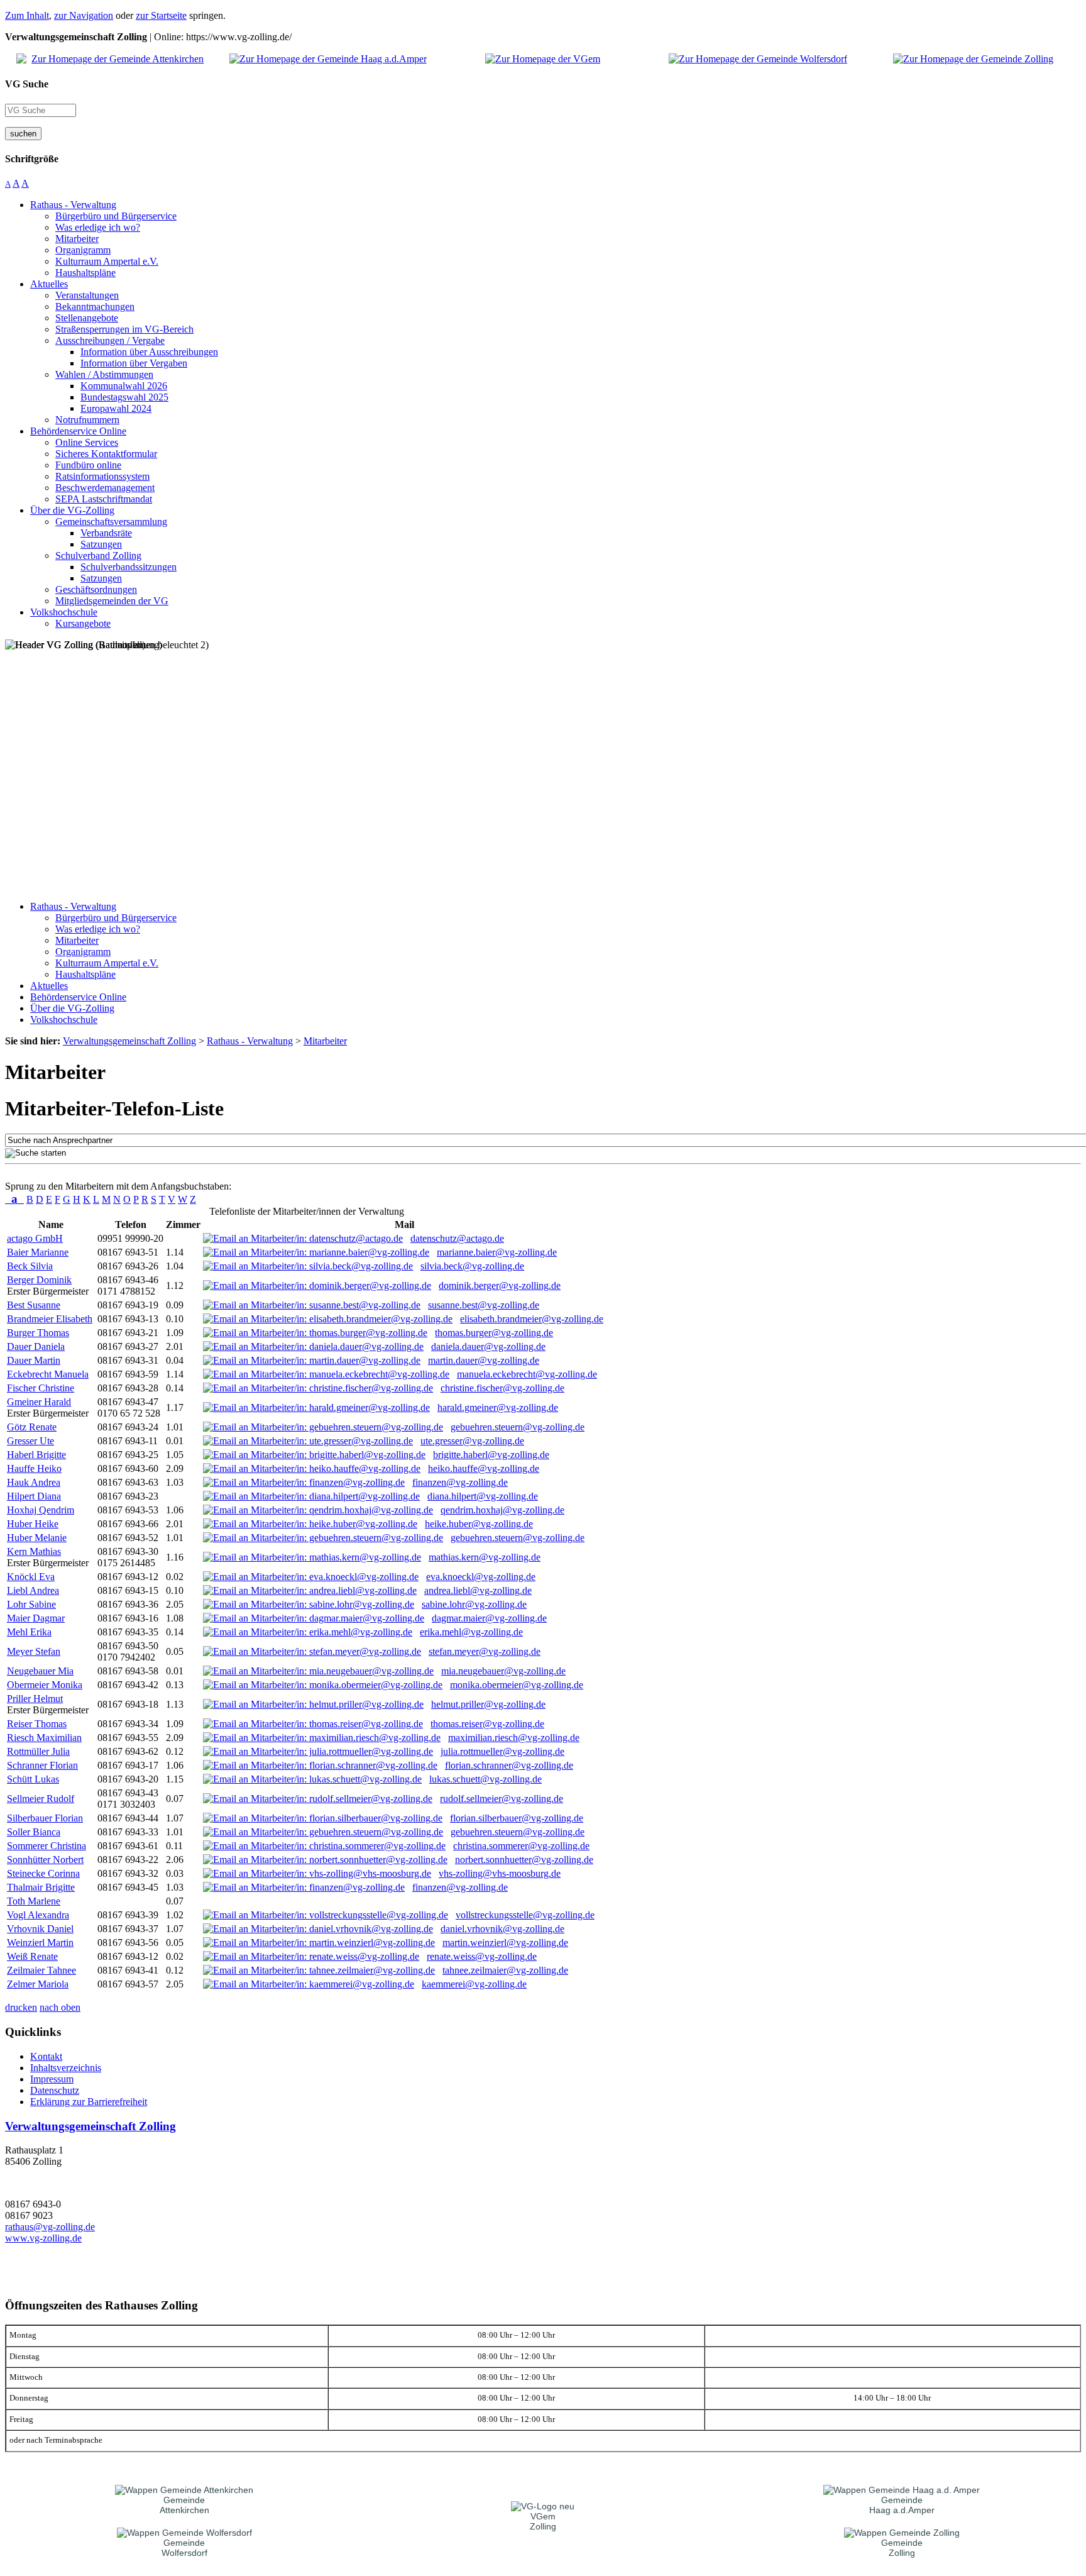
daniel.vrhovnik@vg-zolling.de (502, 1929)
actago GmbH (35, 1238)
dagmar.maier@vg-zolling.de (489, 1618)
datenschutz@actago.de (457, 1238)
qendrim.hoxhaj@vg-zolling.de (502, 1510)
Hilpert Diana (34, 1496)
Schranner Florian (42, 1765)
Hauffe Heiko (34, 1468)
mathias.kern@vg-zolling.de (485, 1557)
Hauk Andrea (34, 1482)
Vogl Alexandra (38, 1915)
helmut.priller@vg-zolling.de (488, 1704)
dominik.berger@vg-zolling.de (500, 1285)
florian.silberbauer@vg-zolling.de (517, 1818)
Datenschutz (55, 2090)
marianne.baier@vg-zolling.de (497, 1252)
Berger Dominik (39, 1280)
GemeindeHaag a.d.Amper (902, 2505)
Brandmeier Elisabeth (50, 1319)
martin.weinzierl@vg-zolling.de (505, 1943)
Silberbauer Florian (45, 1818)
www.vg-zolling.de (43, 2238)
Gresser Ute (30, 1441)
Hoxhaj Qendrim (41, 1510)
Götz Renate (32, 1427)
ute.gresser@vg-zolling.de (472, 1441)
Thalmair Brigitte (41, 1887)
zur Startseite (161, 15)
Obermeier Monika (45, 1685)
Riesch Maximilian (44, 1738)
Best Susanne (34, 1305)
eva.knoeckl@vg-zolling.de (481, 1577)
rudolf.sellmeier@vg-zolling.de (502, 1799)
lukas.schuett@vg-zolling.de (485, 1779)
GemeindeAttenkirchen (184, 2505)
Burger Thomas (38, 1333)
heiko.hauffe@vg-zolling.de (484, 1468)
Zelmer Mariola (38, 1984)
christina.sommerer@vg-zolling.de (521, 1846)
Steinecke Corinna (43, 1873)
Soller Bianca (34, 1832)
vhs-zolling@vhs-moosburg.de (500, 1873)
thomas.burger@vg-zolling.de (494, 1333)
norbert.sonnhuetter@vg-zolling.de (524, 1860)
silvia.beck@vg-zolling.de (472, 1266)
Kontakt (46, 2056)
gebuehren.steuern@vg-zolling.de (518, 1427)
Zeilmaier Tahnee (41, 1970)
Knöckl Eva (31, 1577)
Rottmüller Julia (38, 1751)
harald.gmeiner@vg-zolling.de (498, 1407)
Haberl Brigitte (36, 1455)
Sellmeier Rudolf (41, 1799)
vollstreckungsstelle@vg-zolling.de (525, 1915)
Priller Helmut (35, 1699)
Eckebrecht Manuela (48, 1374)
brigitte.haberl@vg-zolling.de (491, 1455)
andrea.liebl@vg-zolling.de (478, 1590)
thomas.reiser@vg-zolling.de (487, 1724)
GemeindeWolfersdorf (184, 2548)
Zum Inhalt (27, 15)
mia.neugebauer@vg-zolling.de (503, 1671)
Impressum (52, 2079)
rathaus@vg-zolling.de (50, 2227)
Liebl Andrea (33, 1590)
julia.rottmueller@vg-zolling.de (502, 1751)
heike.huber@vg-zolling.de (479, 1524)
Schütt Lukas (33, 1779)
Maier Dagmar (36, 1618)
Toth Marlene (34, 1901)
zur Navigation (84, 15)
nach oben (60, 2007)
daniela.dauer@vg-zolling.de (488, 1346)
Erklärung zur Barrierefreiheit (89, 2102)
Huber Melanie (37, 1538)
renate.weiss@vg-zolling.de (482, 1956)
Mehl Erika (29, 1632)
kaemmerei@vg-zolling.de (474, 1984)
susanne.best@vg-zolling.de (484, 1305)
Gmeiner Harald (39, 1402)
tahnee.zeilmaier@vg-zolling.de (505, 1970)
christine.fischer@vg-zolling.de (502, 1388)
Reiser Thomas (37, 1724)
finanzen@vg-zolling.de (460, 1482)
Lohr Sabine (31, 1604)
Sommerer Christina (47, 1846)
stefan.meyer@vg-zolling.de (485, 1651)
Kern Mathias (34, 1551)
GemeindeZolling (902, 2548)
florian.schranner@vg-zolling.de (509, 1765)
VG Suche (27, 84)
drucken (21, 2007)
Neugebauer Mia (40, 1671)
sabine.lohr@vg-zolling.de (474, 1604)
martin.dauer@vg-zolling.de (484, 1360)
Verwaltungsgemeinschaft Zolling (90, 2126)
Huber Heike (33, 1524)
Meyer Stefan (34, 1651)
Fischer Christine (41, 1388)
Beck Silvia (30, 1266)
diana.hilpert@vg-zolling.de (483, 1496)
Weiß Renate (32, 1956)
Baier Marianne (38, 1252)
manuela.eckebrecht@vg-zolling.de (527, 1374)
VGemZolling (543, 2521)
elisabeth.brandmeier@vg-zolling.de (532, 1319)
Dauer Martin (34, 1360)
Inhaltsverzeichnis (66, 2068)
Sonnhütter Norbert (45, 1860)
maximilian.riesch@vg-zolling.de (514, 1738)
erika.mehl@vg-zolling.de (471, 1632)
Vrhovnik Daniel (40, 1929)
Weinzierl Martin (40, 1943)
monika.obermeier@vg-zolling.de (517, 1685)
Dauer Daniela (36, 1346)
